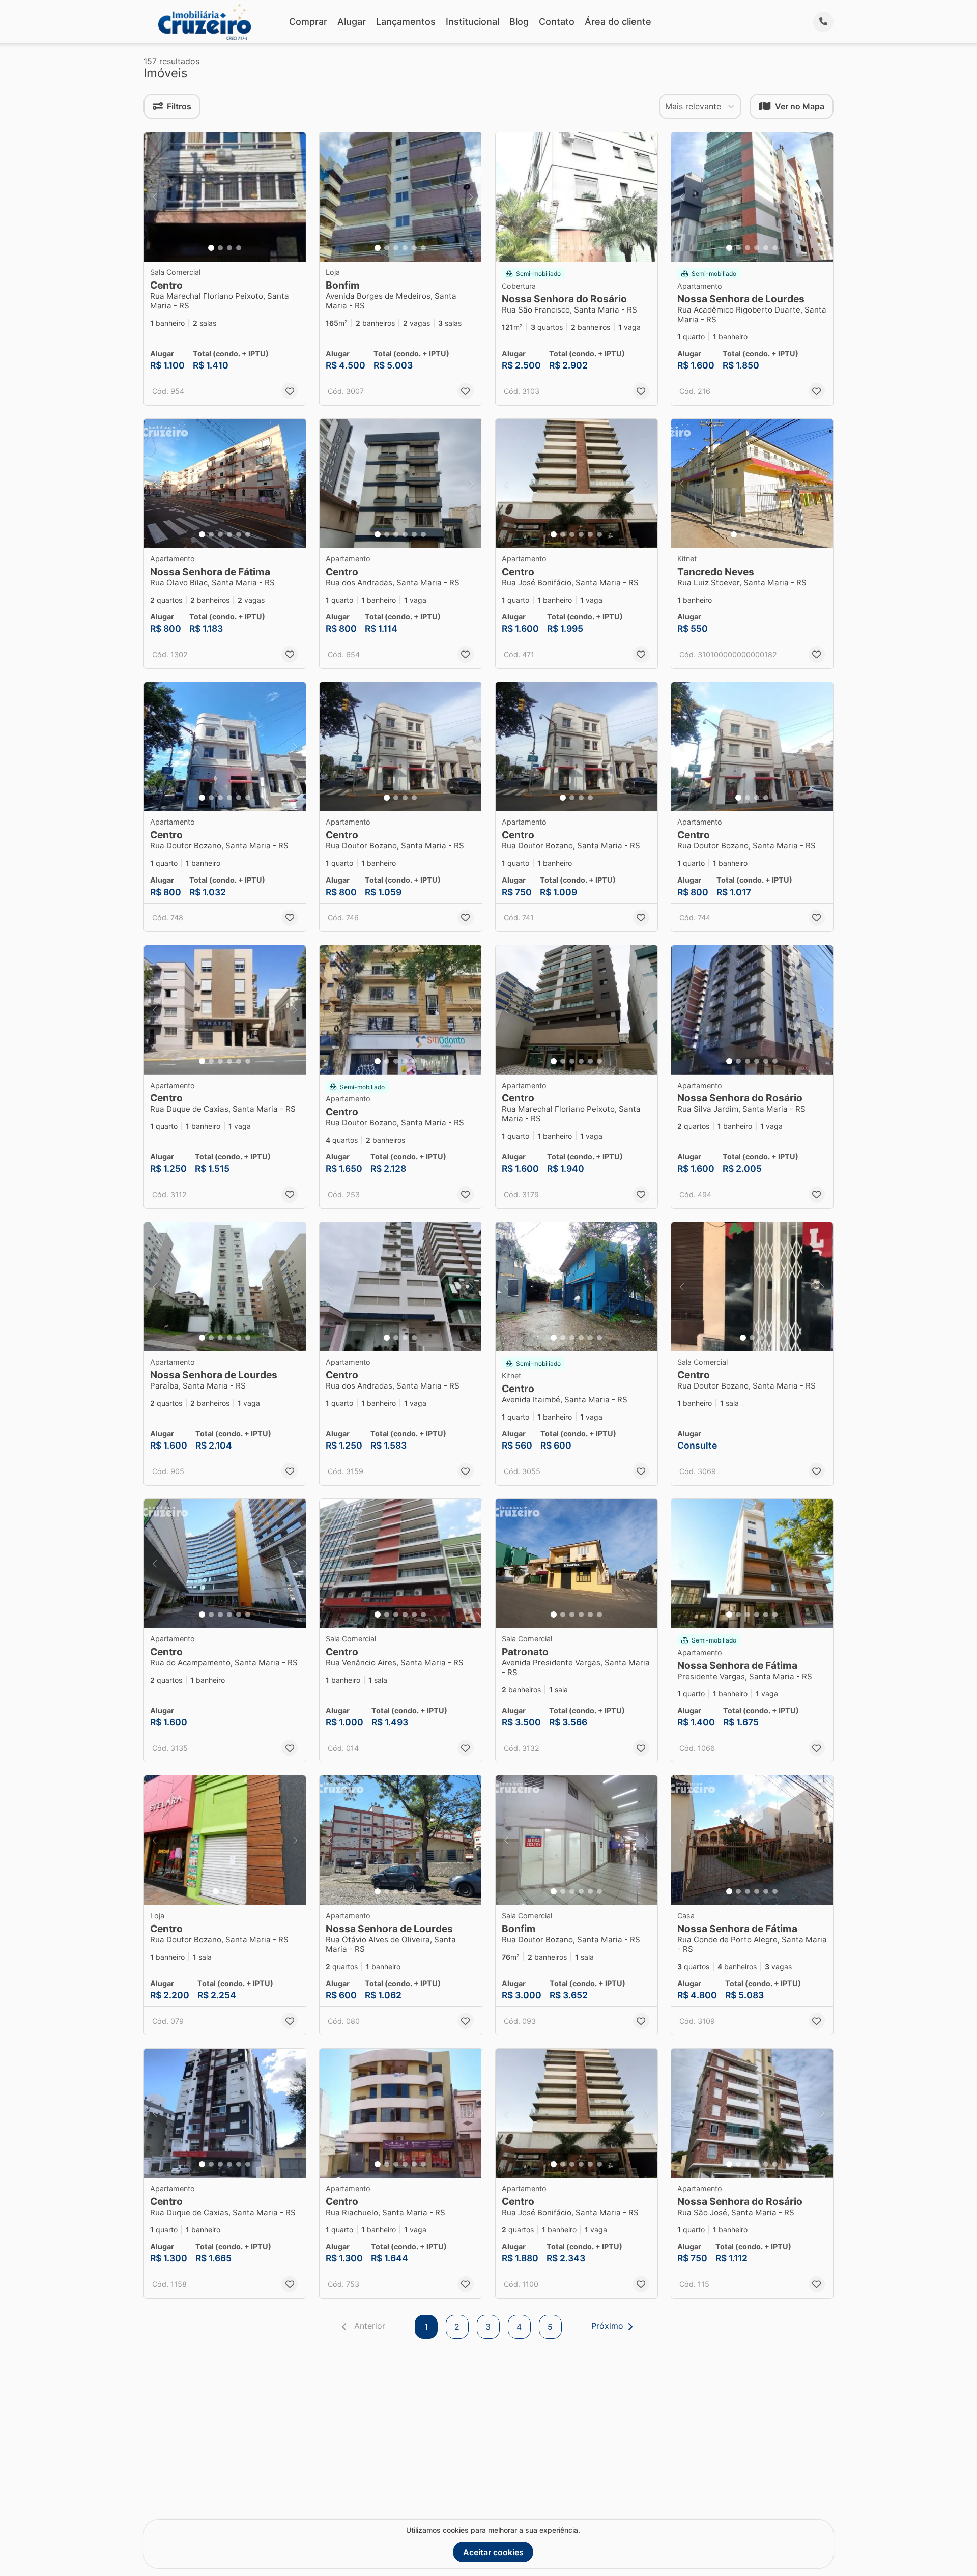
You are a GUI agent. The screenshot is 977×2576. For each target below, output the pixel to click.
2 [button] (457, 2327)
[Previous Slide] (155, 197)
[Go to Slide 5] (414, 248)
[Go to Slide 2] (220, 248)
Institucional (472, 22)
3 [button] (488, 2327)
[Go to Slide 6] (423, 248)
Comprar (308, 22)
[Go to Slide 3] (229, 248)
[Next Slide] (295, 197)
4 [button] (519, 2327)
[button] (225, 197)
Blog (519, 22)
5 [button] (550, 2327)
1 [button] (426, 2327)
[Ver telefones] (823, 22)
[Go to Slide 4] (239, 248)
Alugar (352, 22)
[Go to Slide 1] (211, 248)
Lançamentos (406, 22)
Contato (557, 22)
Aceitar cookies (493, 2552)
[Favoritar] (290, 391)
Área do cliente (618, 22)
